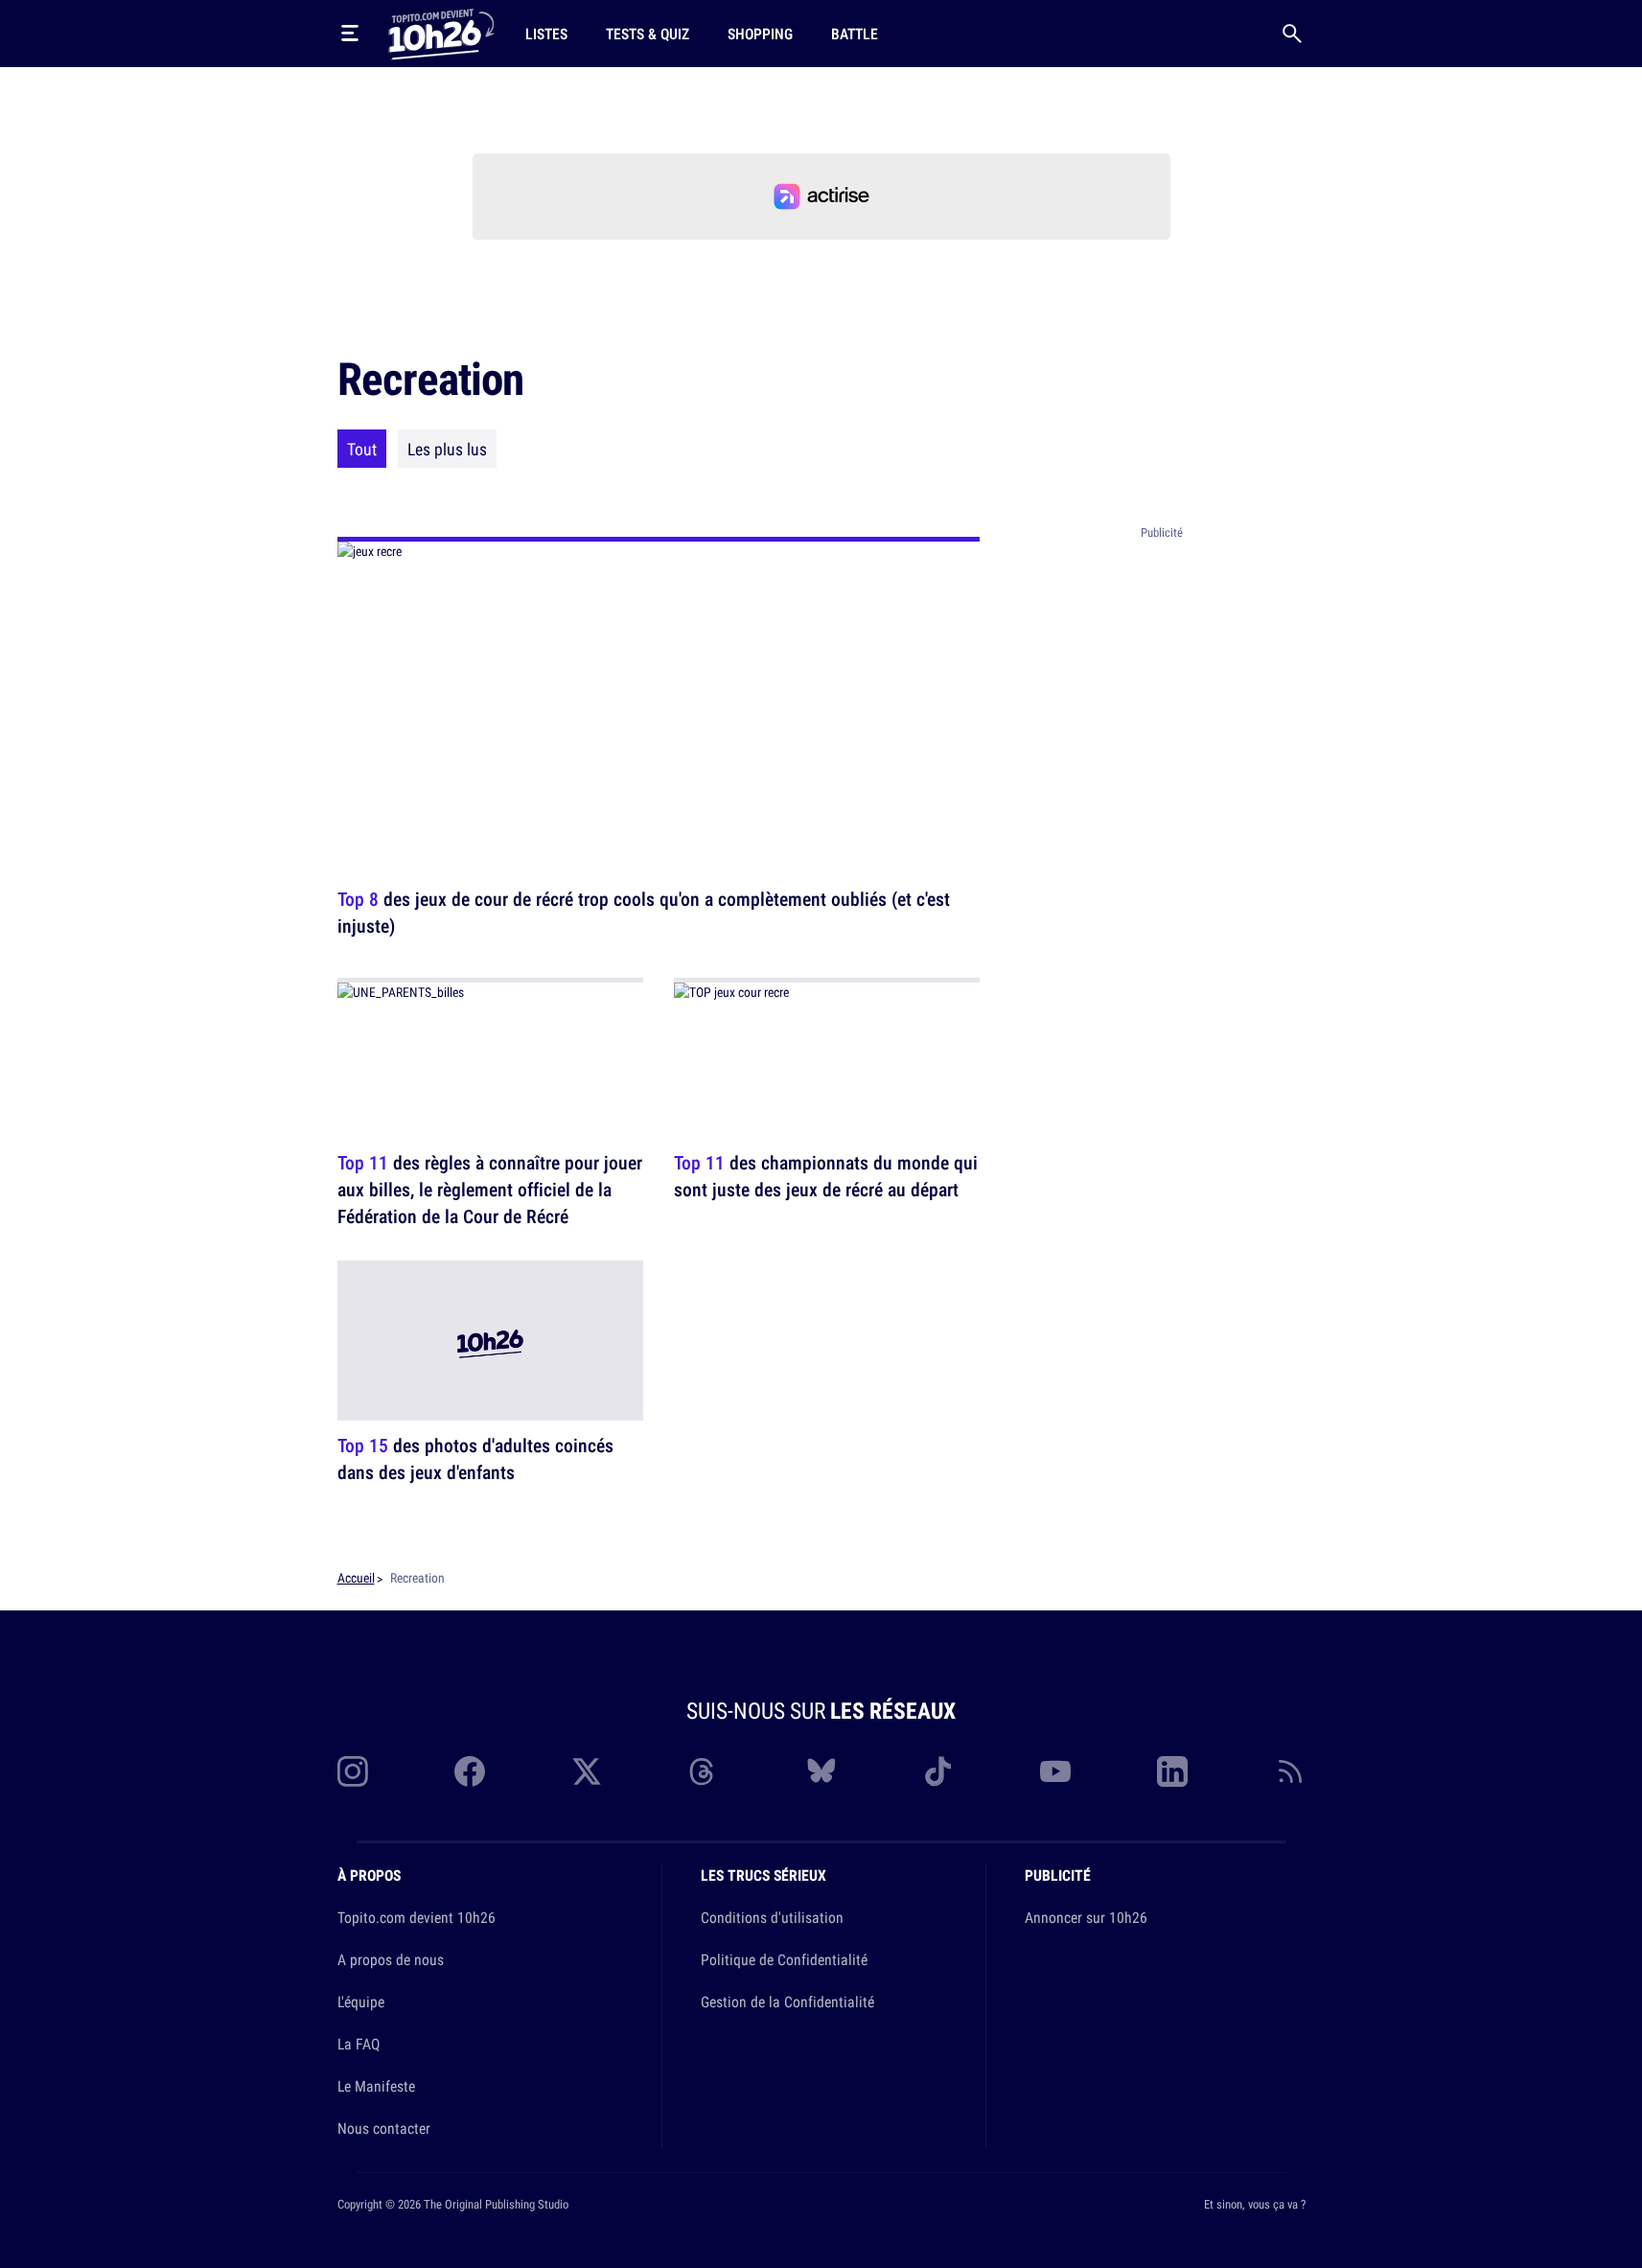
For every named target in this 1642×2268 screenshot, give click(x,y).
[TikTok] (938, 1771)
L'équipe (361, 2002)
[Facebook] (470, 1771)
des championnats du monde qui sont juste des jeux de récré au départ (826, 1176)
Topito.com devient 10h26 (416, 1917)
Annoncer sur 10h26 (1086, 1917)
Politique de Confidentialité (784, 1959)
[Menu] (350, 34)
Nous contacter (384, 2128)
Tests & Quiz (648, 34)
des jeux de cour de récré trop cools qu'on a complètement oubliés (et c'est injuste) (644, 912)
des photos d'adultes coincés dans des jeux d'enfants (475, 1459)
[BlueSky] (821, 1771)
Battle (855, 34)
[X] (587, 1771)
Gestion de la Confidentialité (787, 2002)
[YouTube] (1055, 1771)
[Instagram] (353, 1771)
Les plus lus (447, 449)
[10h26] (441, 33)
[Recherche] (1292, 34)
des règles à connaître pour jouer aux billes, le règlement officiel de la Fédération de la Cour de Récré (490, 1189)
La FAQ (358, 2044)
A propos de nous (391, 1959)
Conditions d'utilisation (772, 1917)
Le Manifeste (376, 2086)
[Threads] (704, 1771)
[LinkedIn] (1172, 1771)
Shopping (760, 34)
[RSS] (1290, 1771)
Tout (362, 449)
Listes (546, 34)
